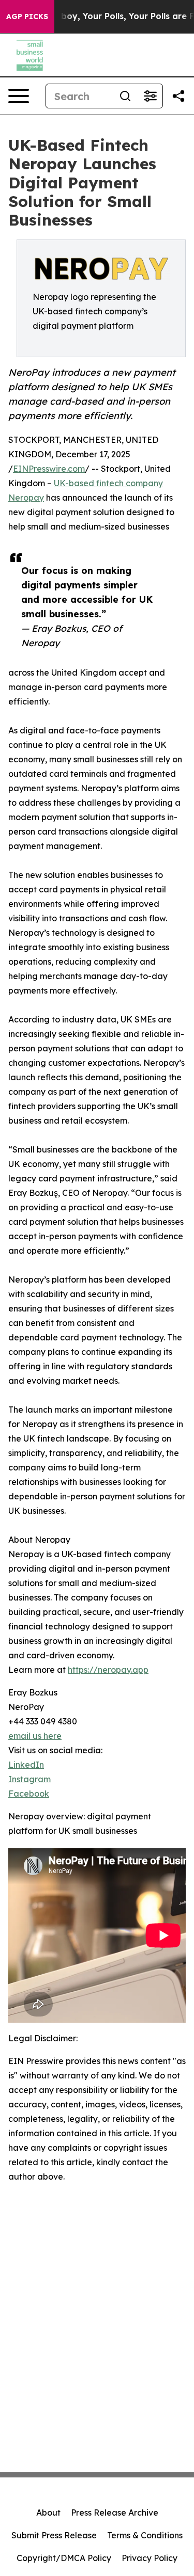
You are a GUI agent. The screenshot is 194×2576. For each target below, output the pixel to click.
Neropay (26, 498)
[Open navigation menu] (19, 96)
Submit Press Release (54, 2535)
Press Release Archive (115, 2513)
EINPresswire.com (49, 469)
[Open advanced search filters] (150, 96)
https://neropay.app (108, 1670)
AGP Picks (27, 17)
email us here (35, 1736)
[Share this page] (178, 96)
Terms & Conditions (145, 2535)
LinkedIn (26, 1765)
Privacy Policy (150, 2558)
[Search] (125, 96)
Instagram (29, 1779)
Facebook (29, 1794)
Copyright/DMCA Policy (64, 2558)
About (48, 2513)
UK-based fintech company (108, 483)
